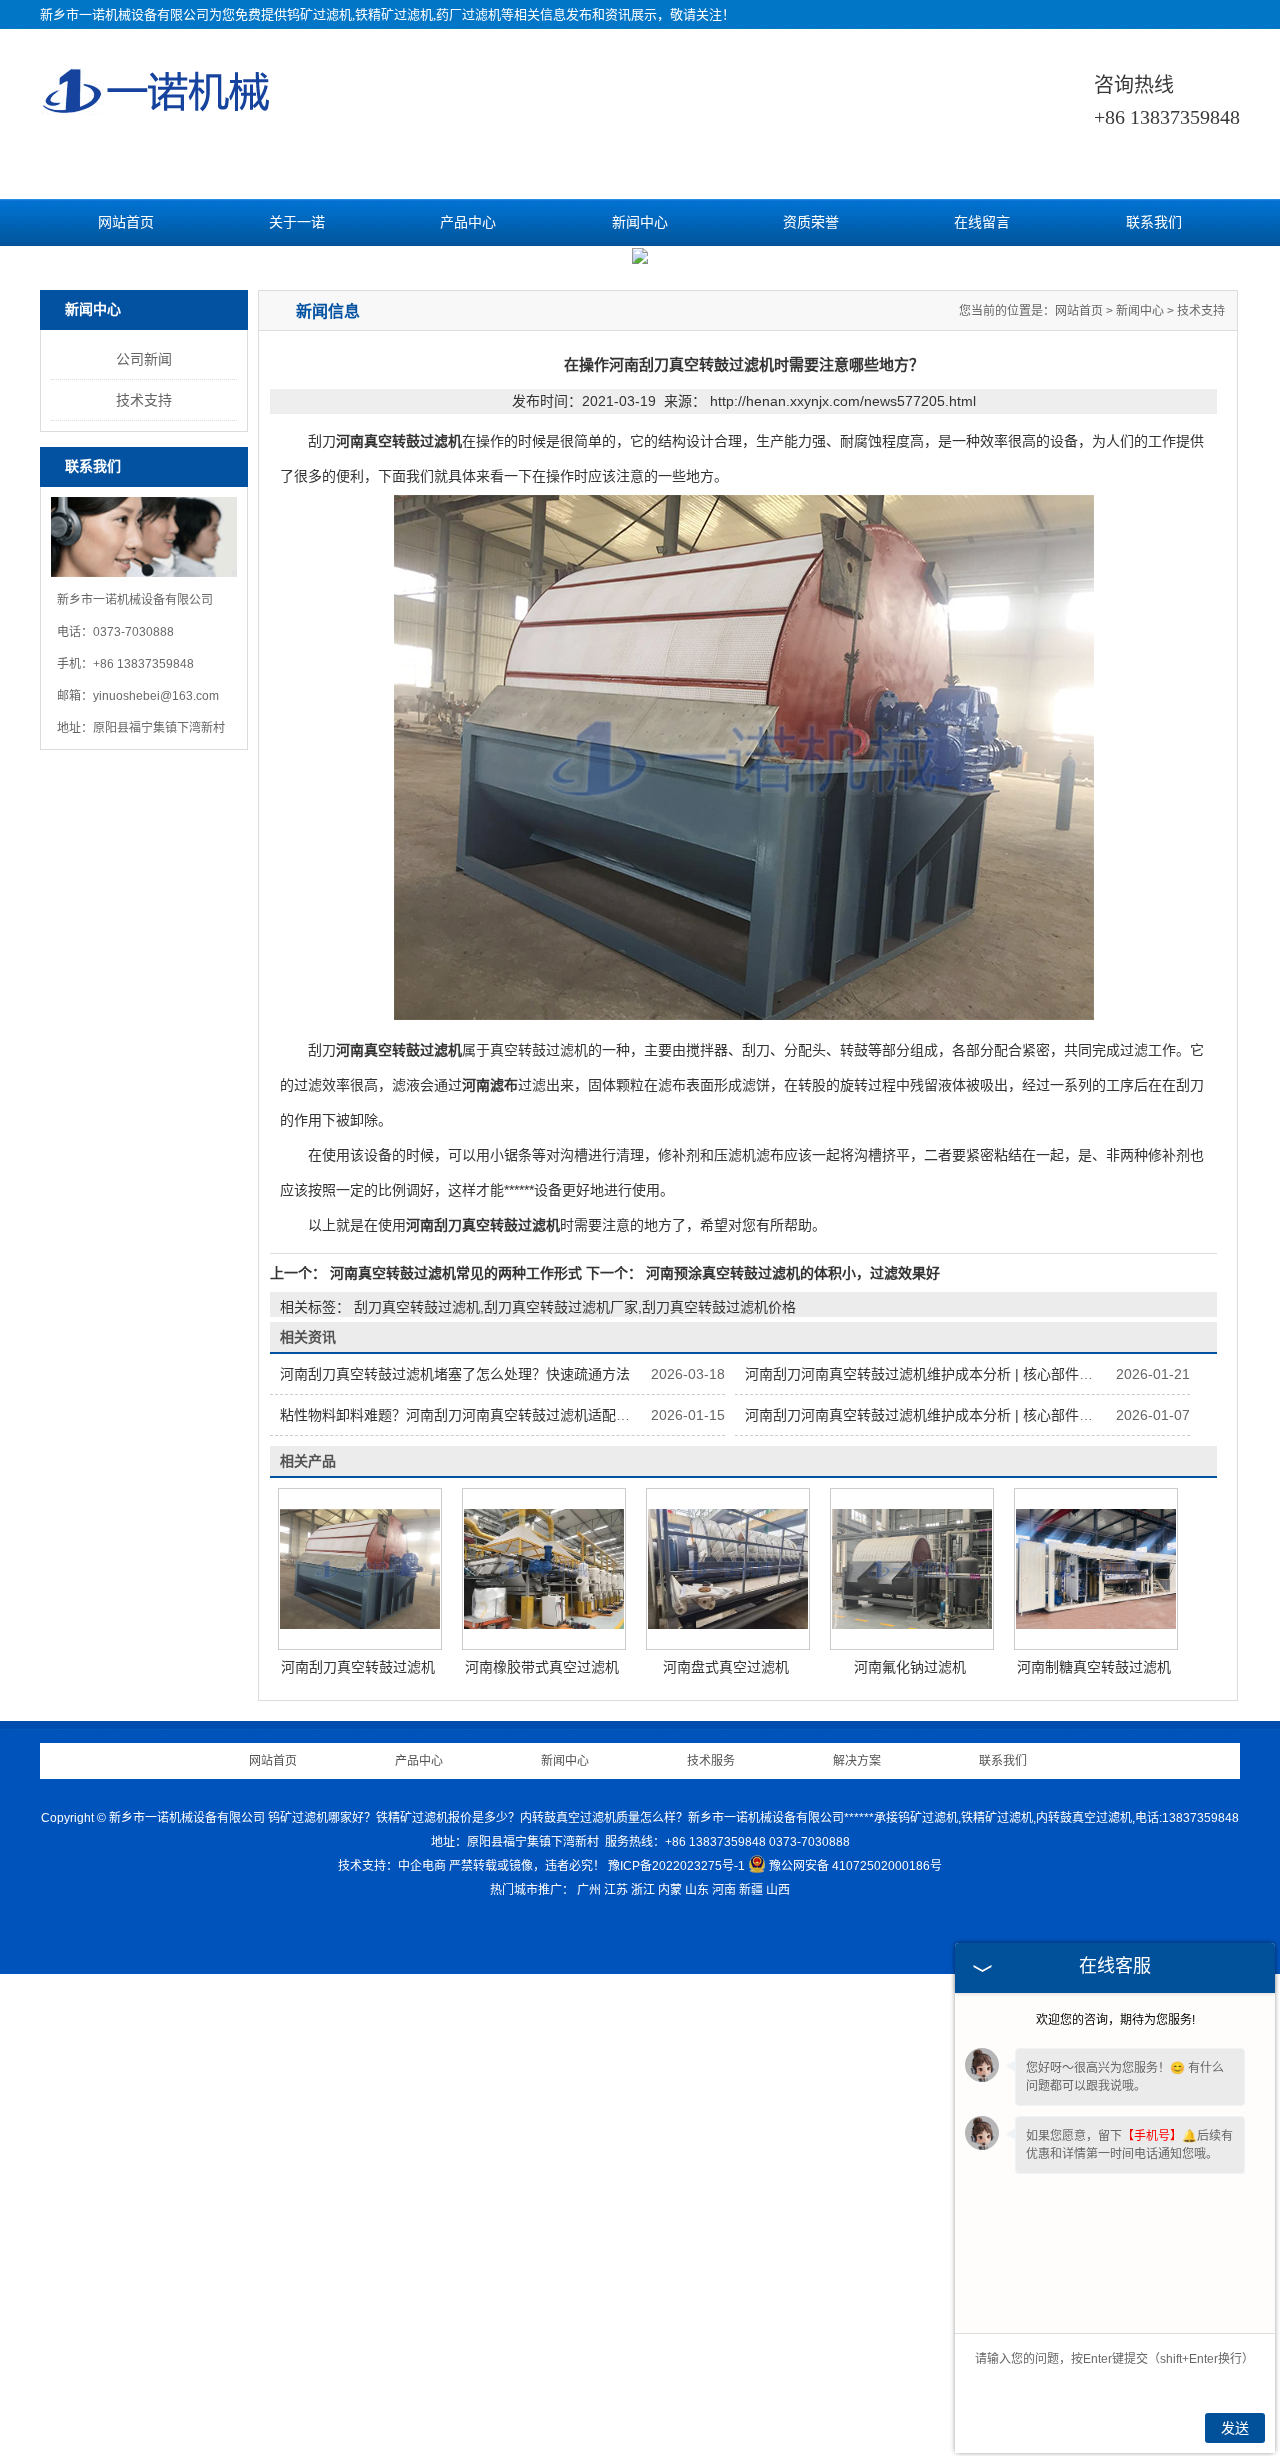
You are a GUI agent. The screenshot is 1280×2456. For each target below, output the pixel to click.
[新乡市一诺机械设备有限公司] (157, 106)
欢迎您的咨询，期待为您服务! (1115, 2020)
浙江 (643, 2372)
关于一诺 (297, 222)
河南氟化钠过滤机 (910, 2149)
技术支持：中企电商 (392, 2348)
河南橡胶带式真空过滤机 (542, 2149)
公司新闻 (144, 841)
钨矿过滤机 (319, 14)
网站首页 (126, 222)
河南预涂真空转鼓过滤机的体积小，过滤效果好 (791, 1755)
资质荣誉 (811, 222)
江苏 (616, 2372)
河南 (724, 2372)
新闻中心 (640, 222)
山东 (697, 2372)
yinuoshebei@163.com (156, 1178)
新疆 (751, 2372)
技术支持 (144, 882)
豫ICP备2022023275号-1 (676, 2348)
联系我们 (1154, 222)
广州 (589, 2372)
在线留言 (982, 222)
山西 (778, 2372)
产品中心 (468, 222)
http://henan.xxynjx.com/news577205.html (843, 883)
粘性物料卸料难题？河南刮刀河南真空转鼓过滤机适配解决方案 (476, 1897)
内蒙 (670, 2372)
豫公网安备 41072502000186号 (855, 2348)
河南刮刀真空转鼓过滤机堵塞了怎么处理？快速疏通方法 (455, 1856)
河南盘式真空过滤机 (726, 2149)
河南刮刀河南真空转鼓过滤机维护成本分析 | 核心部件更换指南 (940, 1856)
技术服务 (711, 2243)
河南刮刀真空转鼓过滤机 (358, 2149)
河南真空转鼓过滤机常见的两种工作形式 (456, 1755)
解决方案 (857, 2243)
